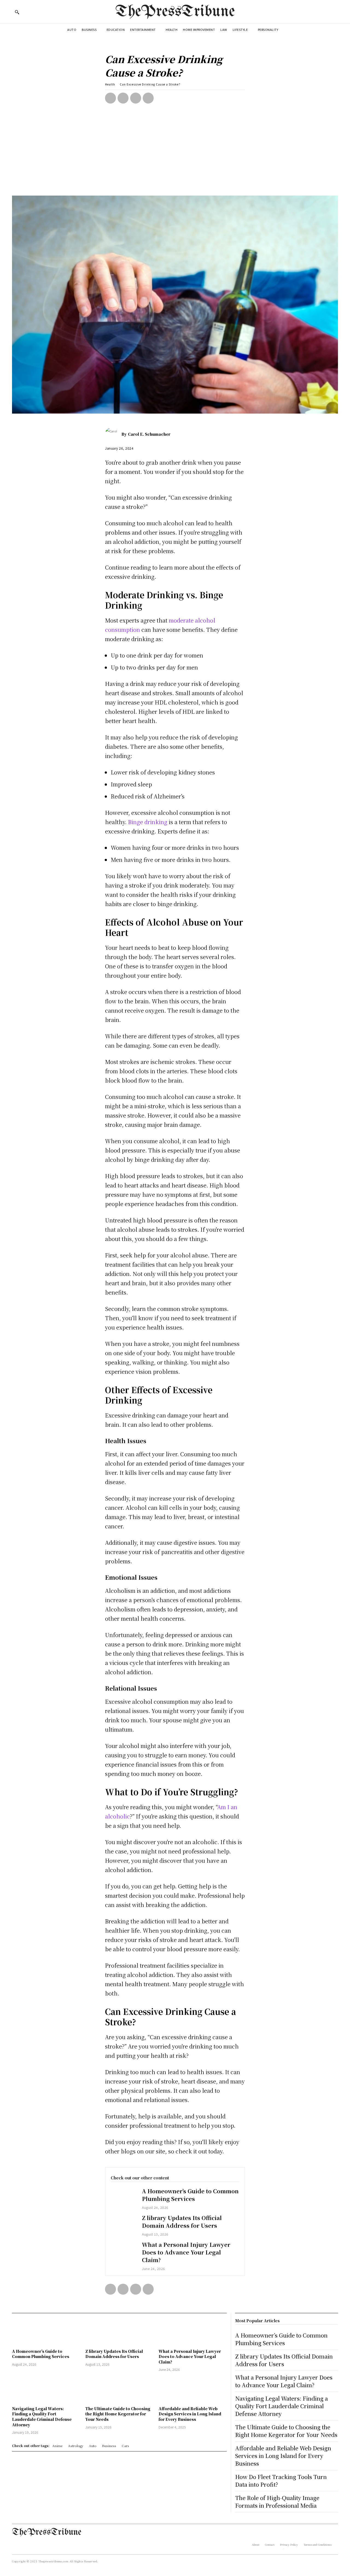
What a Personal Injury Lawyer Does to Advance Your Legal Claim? (186, 2252)
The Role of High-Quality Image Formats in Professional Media (277, 2502)
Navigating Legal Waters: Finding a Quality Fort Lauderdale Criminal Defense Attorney (42, 2417)
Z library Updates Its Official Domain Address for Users (182, 2222)
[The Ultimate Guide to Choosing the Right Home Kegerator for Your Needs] (119, 2390)
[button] (17, 12)
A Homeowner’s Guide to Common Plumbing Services (190, 2195)
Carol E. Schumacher (149, 434)
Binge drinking (148, 822)
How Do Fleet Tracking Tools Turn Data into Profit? (281, 2481)
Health (110, 84)
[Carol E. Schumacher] (113, 434)
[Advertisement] (175, 155)
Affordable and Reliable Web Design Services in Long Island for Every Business (190, 2414)
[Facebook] (110, 98)
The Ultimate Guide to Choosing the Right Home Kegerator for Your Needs (118, 2414)
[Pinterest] (136, 98)
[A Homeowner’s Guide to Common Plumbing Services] (124, 2198)
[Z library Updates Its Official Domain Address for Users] (124, 2224)
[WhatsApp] (148, 98)
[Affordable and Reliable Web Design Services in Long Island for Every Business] (192, 2390)
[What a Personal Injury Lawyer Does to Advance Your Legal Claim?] (124, 2251)
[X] (123, 98)
